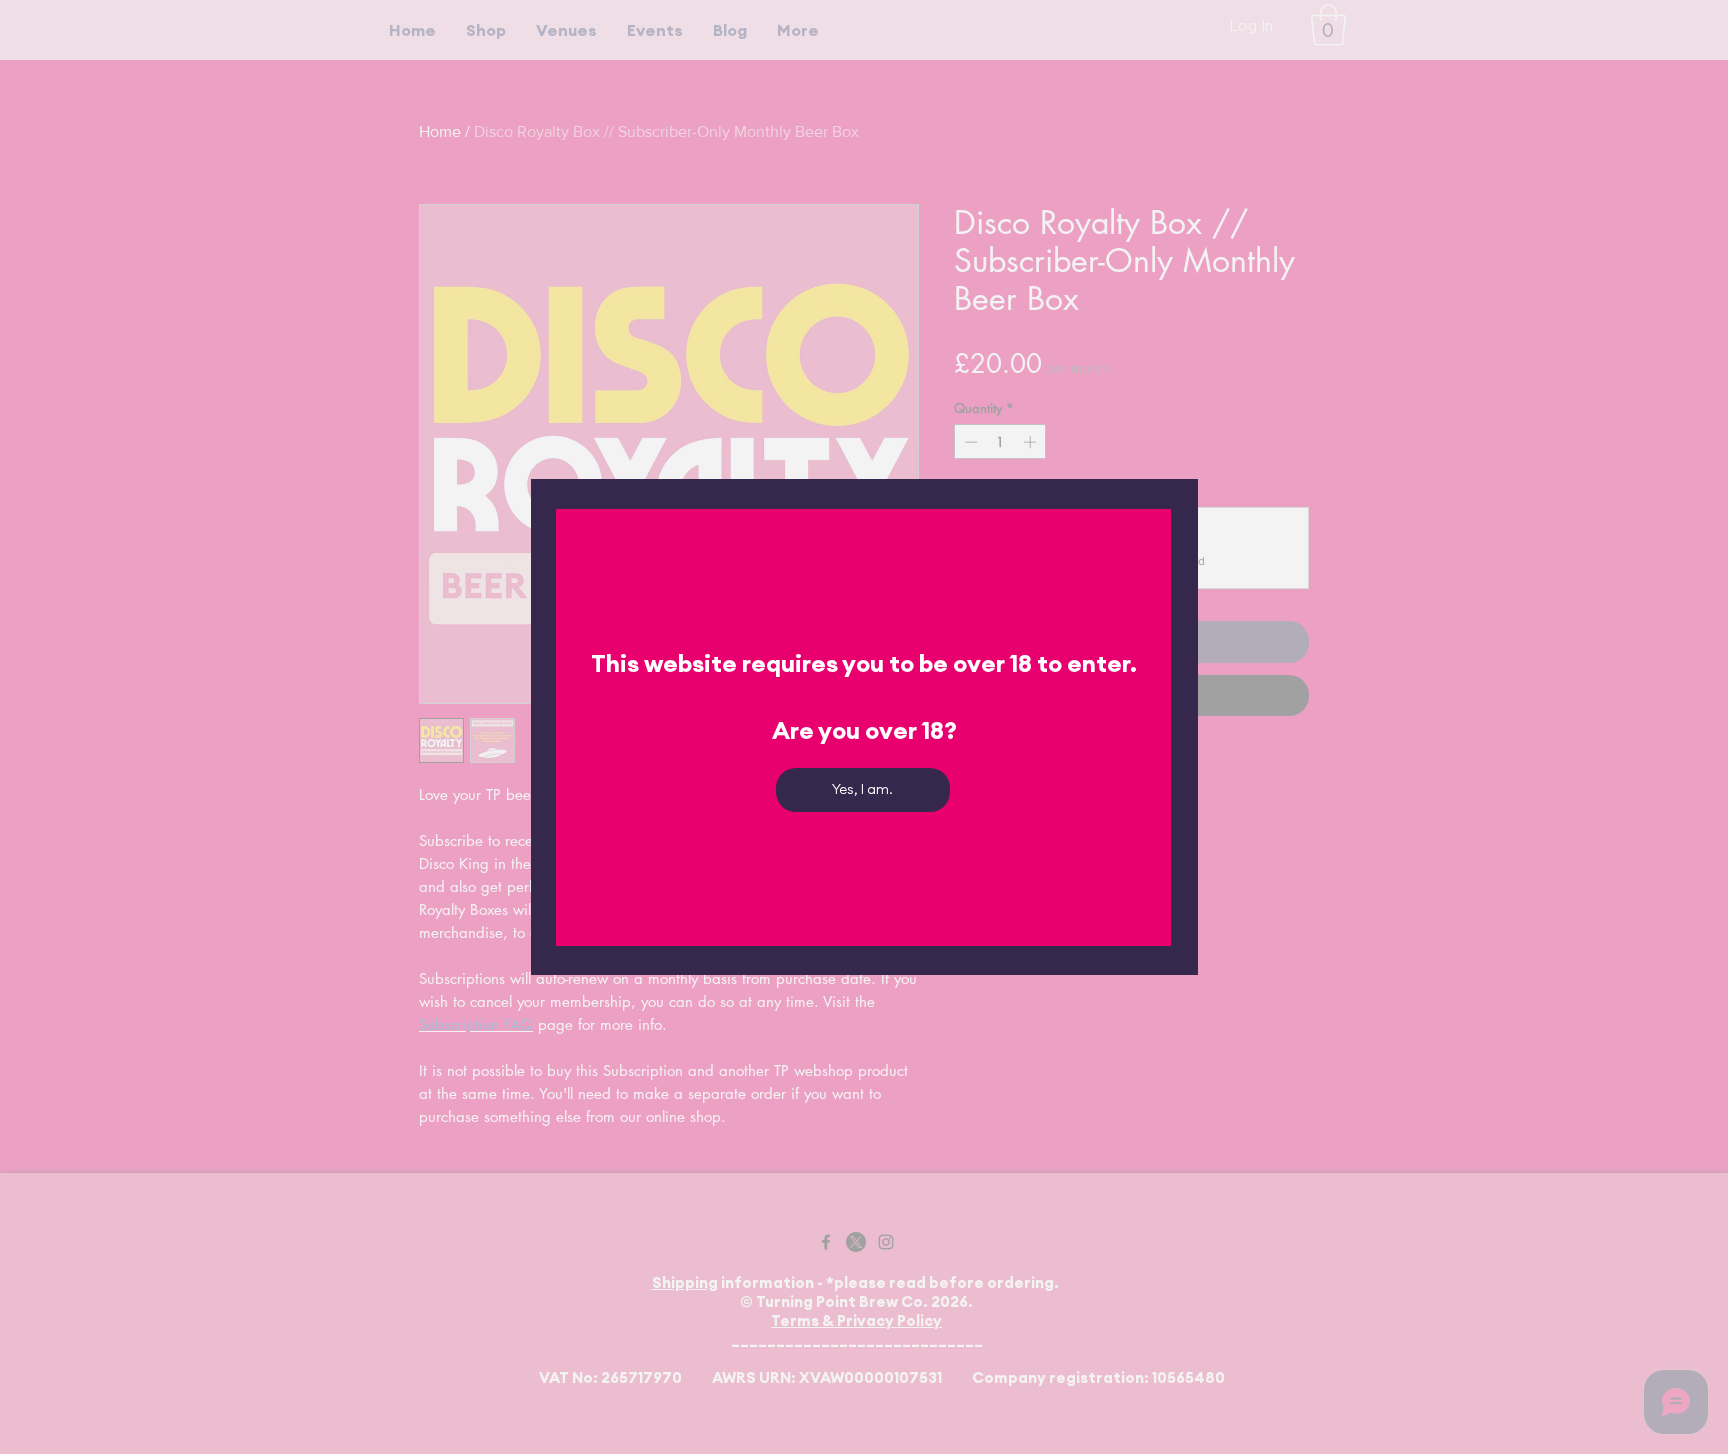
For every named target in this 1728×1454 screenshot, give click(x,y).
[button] (863, 790)
